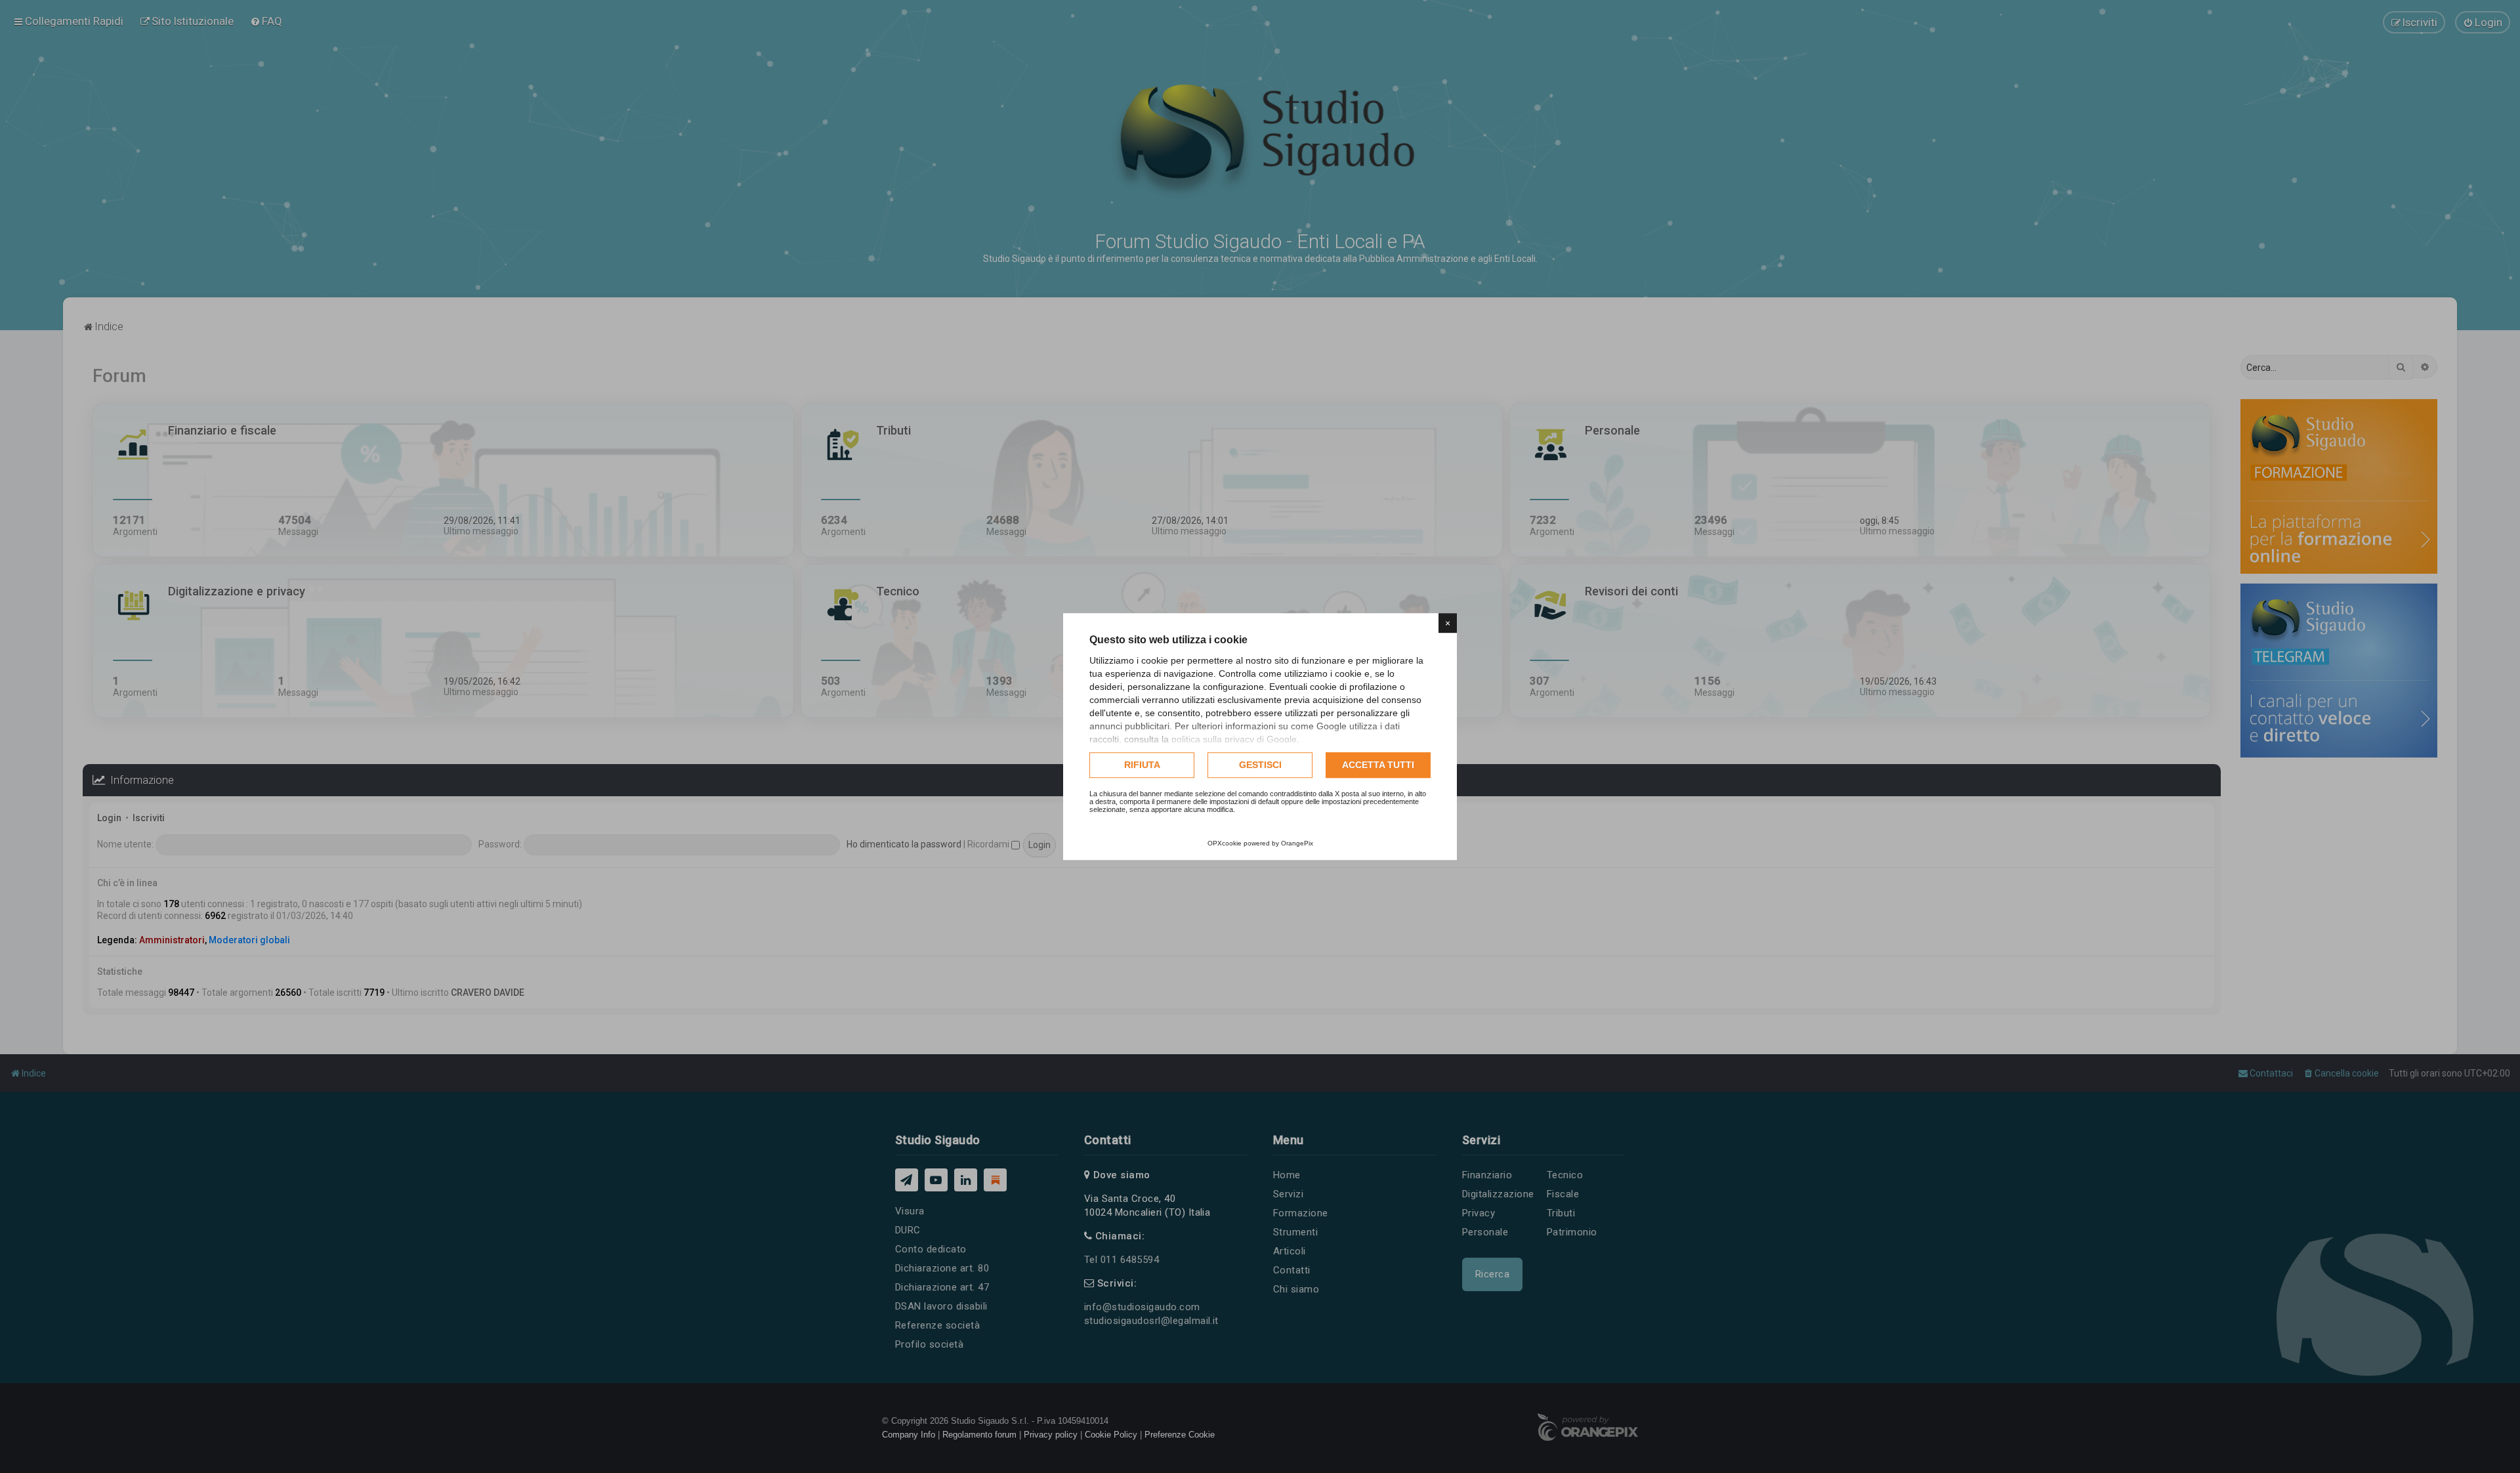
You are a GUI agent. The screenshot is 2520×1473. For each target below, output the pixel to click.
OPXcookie (1225, 843)
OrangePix (1297, 843)
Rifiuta (1142, 765)
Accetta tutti (1378, 765)
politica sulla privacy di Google (1234, 739)
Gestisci (1260, 765)
